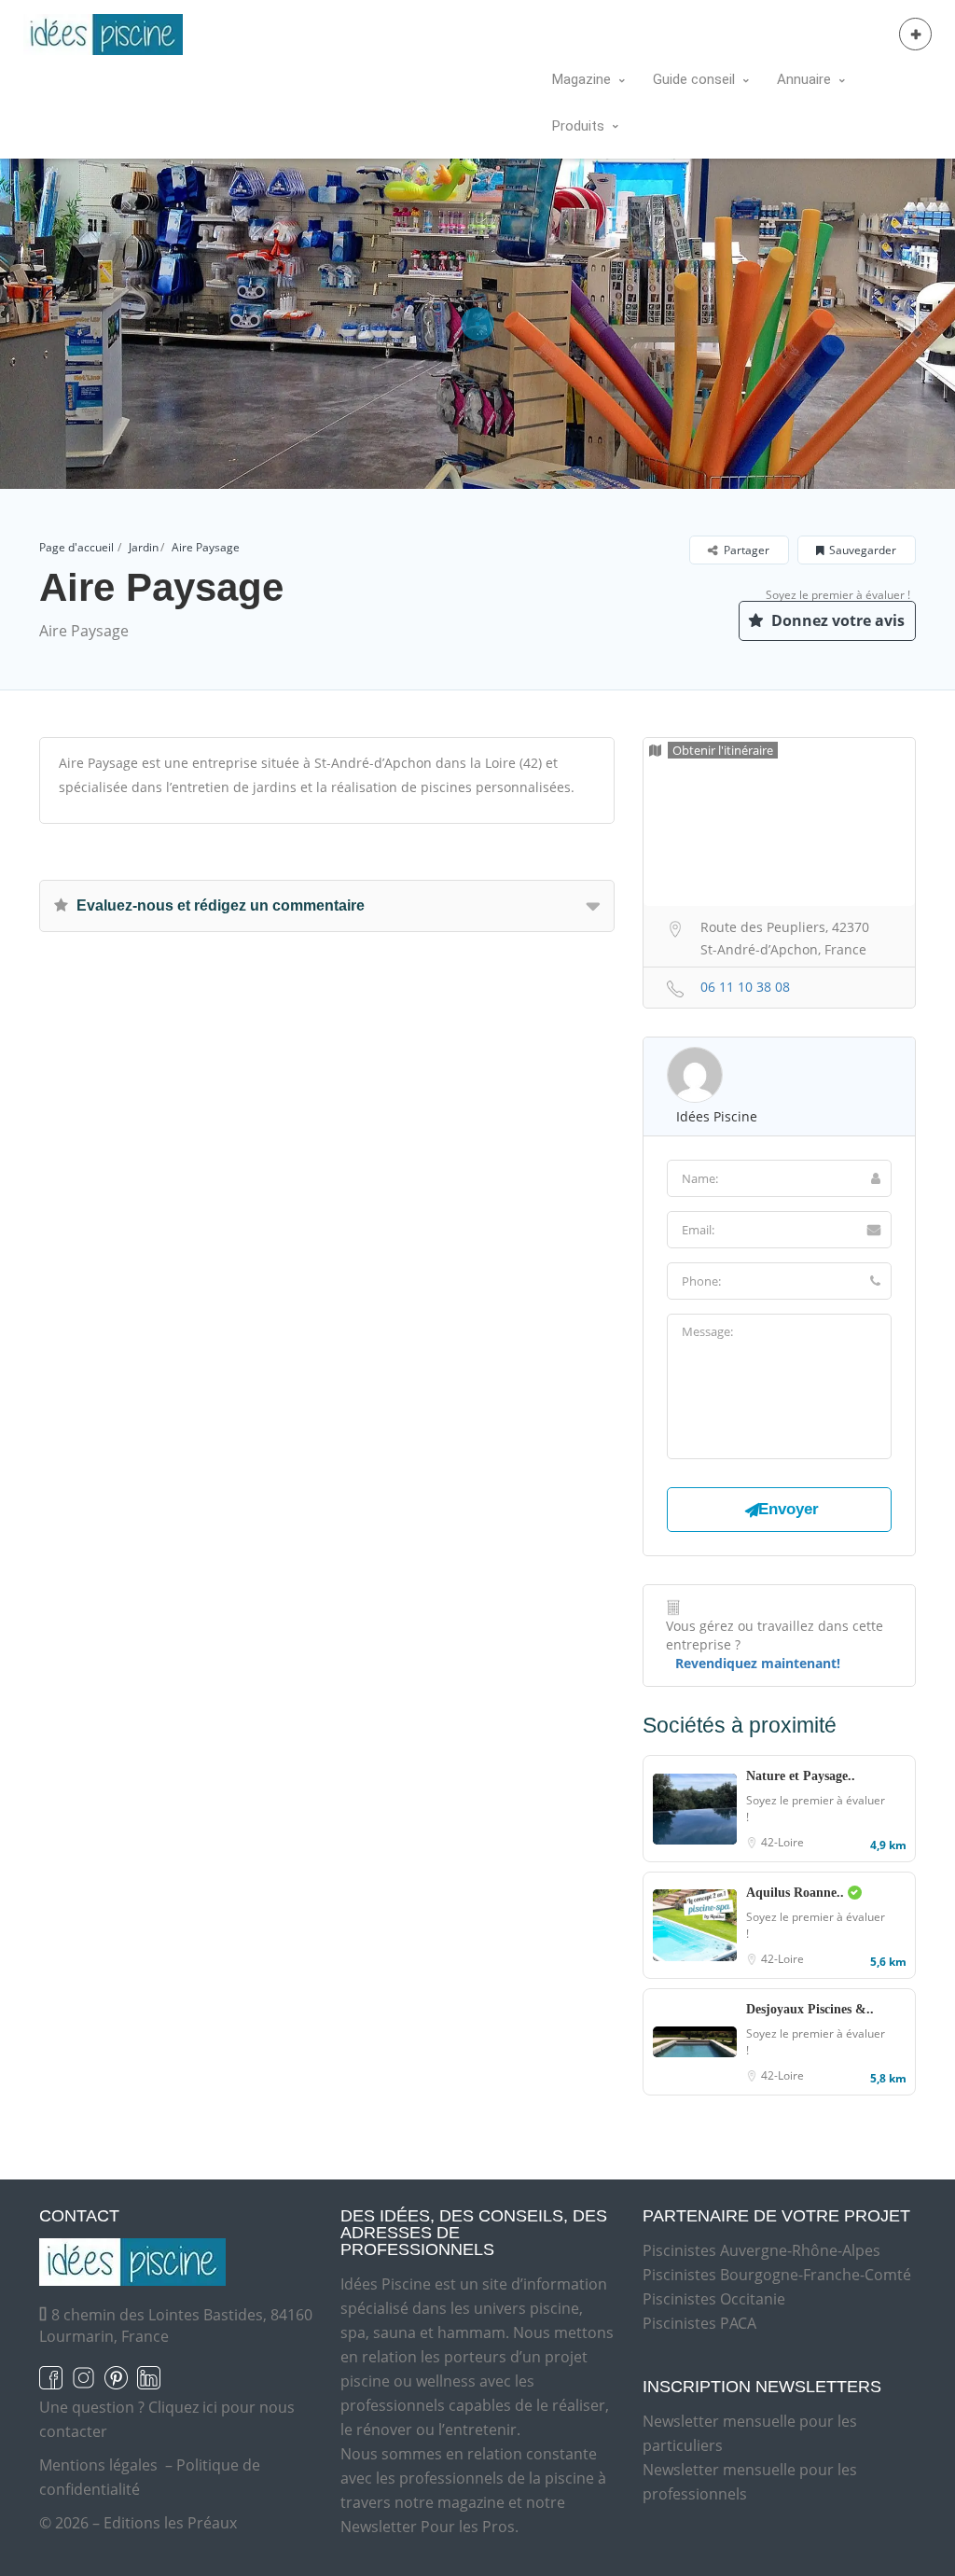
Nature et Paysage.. (801, 1776)
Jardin (144, 547)
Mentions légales (98, 2465)
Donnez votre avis (836, 620)
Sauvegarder (863, 550)
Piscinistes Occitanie (714, 2299)
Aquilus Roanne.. (797, 1893)
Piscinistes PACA (699, 2323)
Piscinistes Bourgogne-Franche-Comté (777, 2275)
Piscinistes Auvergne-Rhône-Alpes (761, 2250)
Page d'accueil (76, 547)
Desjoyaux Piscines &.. (810, 2009)
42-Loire (782, 1842)
